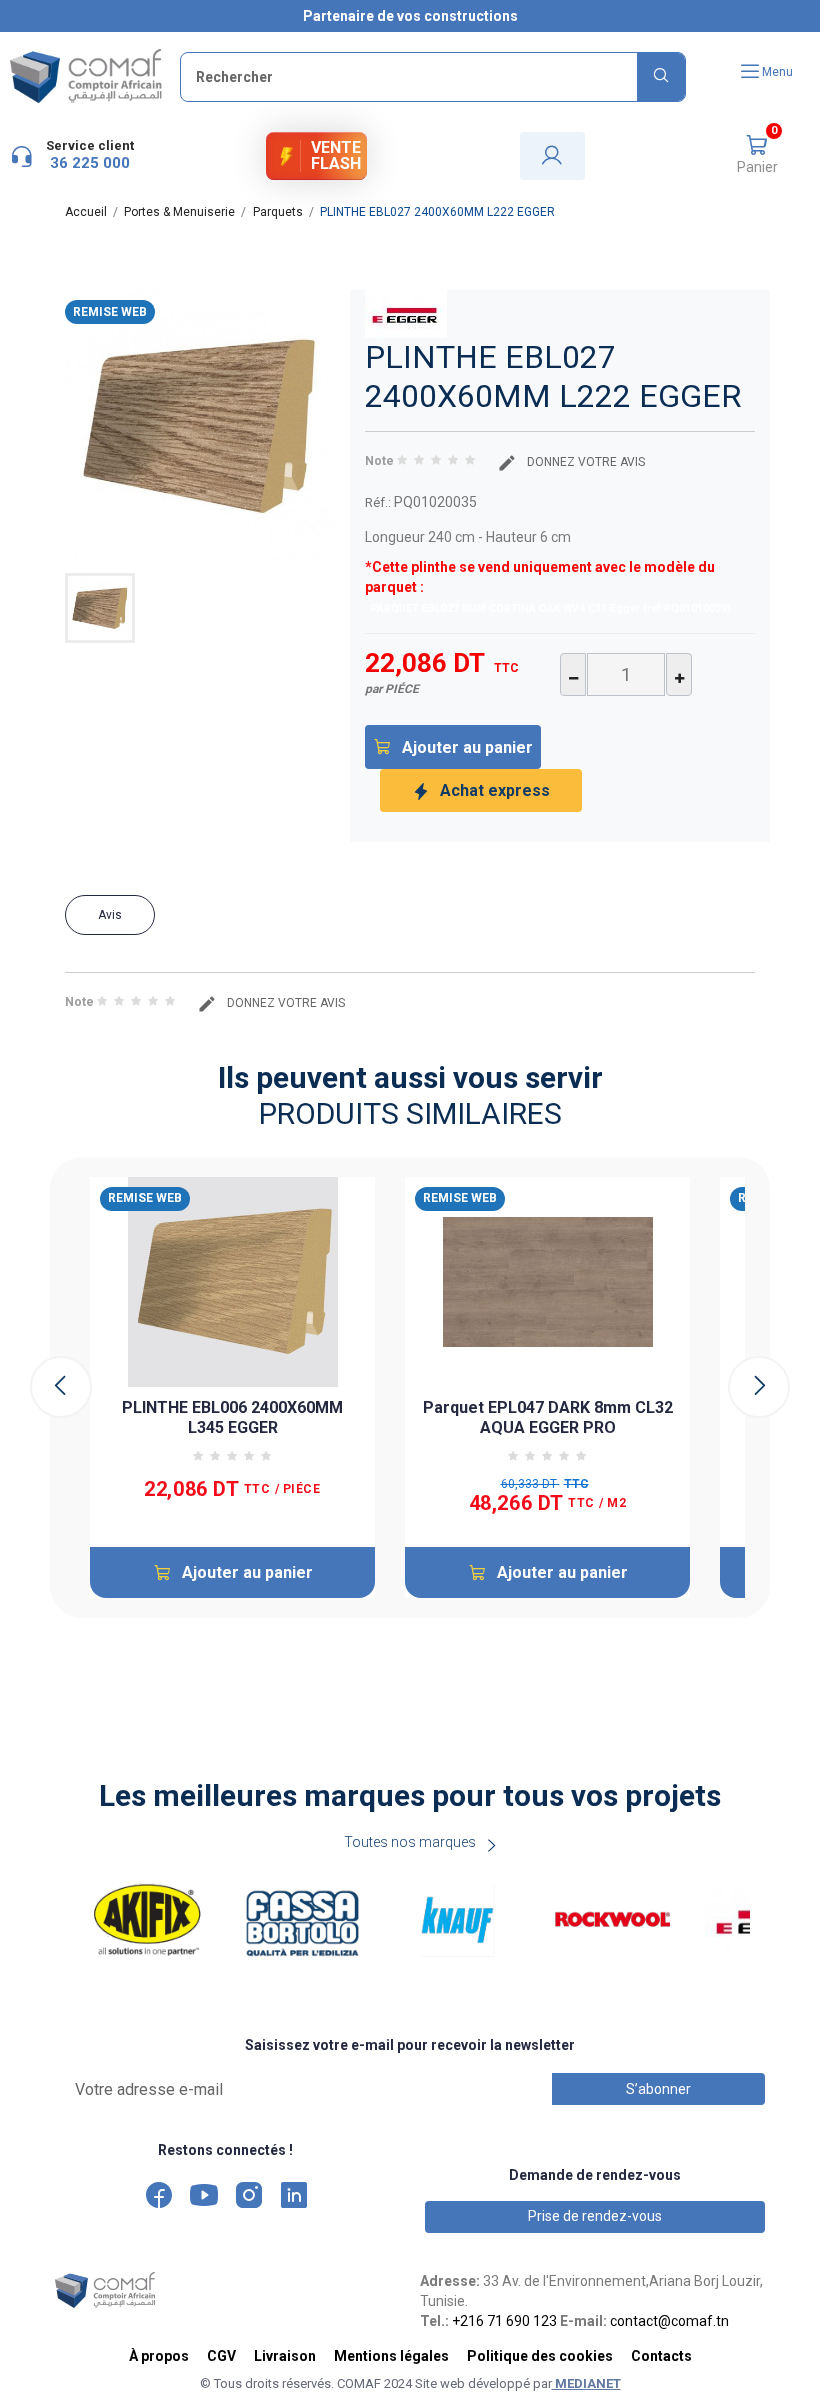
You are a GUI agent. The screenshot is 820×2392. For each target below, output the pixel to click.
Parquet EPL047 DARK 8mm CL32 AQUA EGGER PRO (548, 1417)
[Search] (661, 77)
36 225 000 (90, 163)
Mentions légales (391, 2356)
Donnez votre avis (584, 462)
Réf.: (378, 502)
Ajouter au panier (467, 747)
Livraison (285, 2356)
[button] (757, 156)
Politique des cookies (540, 2356)
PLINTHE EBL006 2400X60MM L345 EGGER (232, 1417)
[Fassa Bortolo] (302, 1919)
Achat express (495, 790)
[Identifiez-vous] (552, 156)
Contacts (661, 2356)
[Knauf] (457, 1919)
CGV (221, 2356)
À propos (159, 2356)
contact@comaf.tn (669, 2321)
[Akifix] (147, 1919)
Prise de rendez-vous (595, 2216)
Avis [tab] (110, 915)
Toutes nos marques (410, 1842)
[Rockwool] (612, 1919)
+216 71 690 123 (504, 2321)
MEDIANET (586, 2383)
